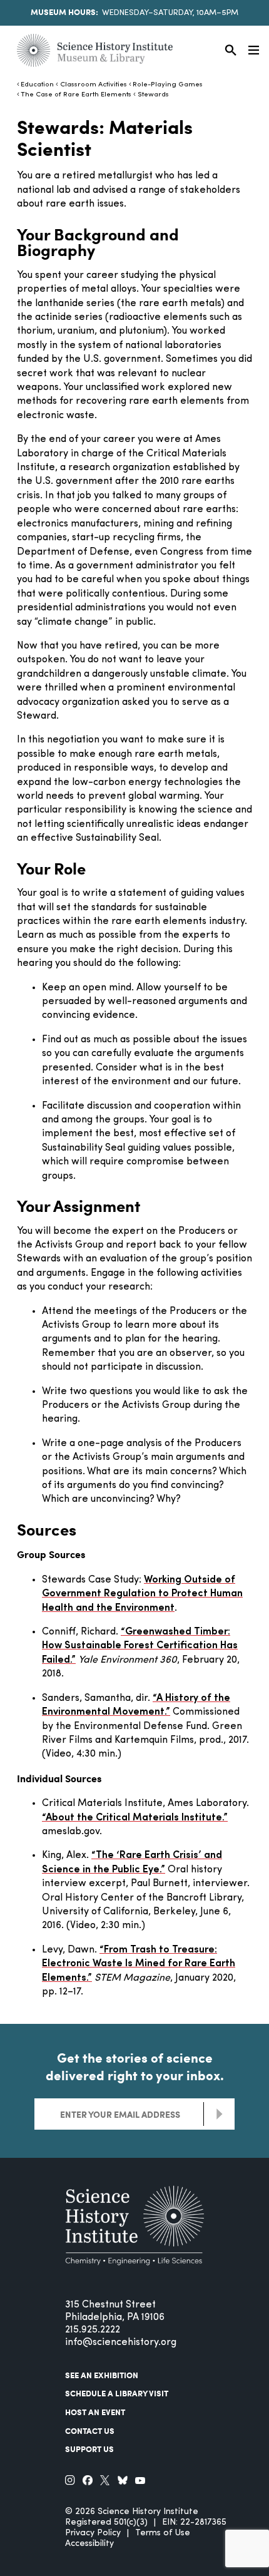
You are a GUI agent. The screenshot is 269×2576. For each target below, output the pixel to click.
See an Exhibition (102, 2375)
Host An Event (95, 2412)
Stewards (153, 95)
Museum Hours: (64, 12)
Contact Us (90, 2431)
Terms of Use (163, 2533)
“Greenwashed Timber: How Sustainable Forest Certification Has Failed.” (140, 1646)
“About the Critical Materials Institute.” (135, 1818)
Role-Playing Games (168, 85)
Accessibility (89, 2544)
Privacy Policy (93, 2533)
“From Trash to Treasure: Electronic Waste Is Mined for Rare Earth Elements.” (139, 1964)
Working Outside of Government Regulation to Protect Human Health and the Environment (142, 1594)
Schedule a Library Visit (117, 2393)
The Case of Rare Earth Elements (76, 95)
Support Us (89, 2449)
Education (37, 85)
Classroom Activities (93, 85)
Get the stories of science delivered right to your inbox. (135, 2066)
